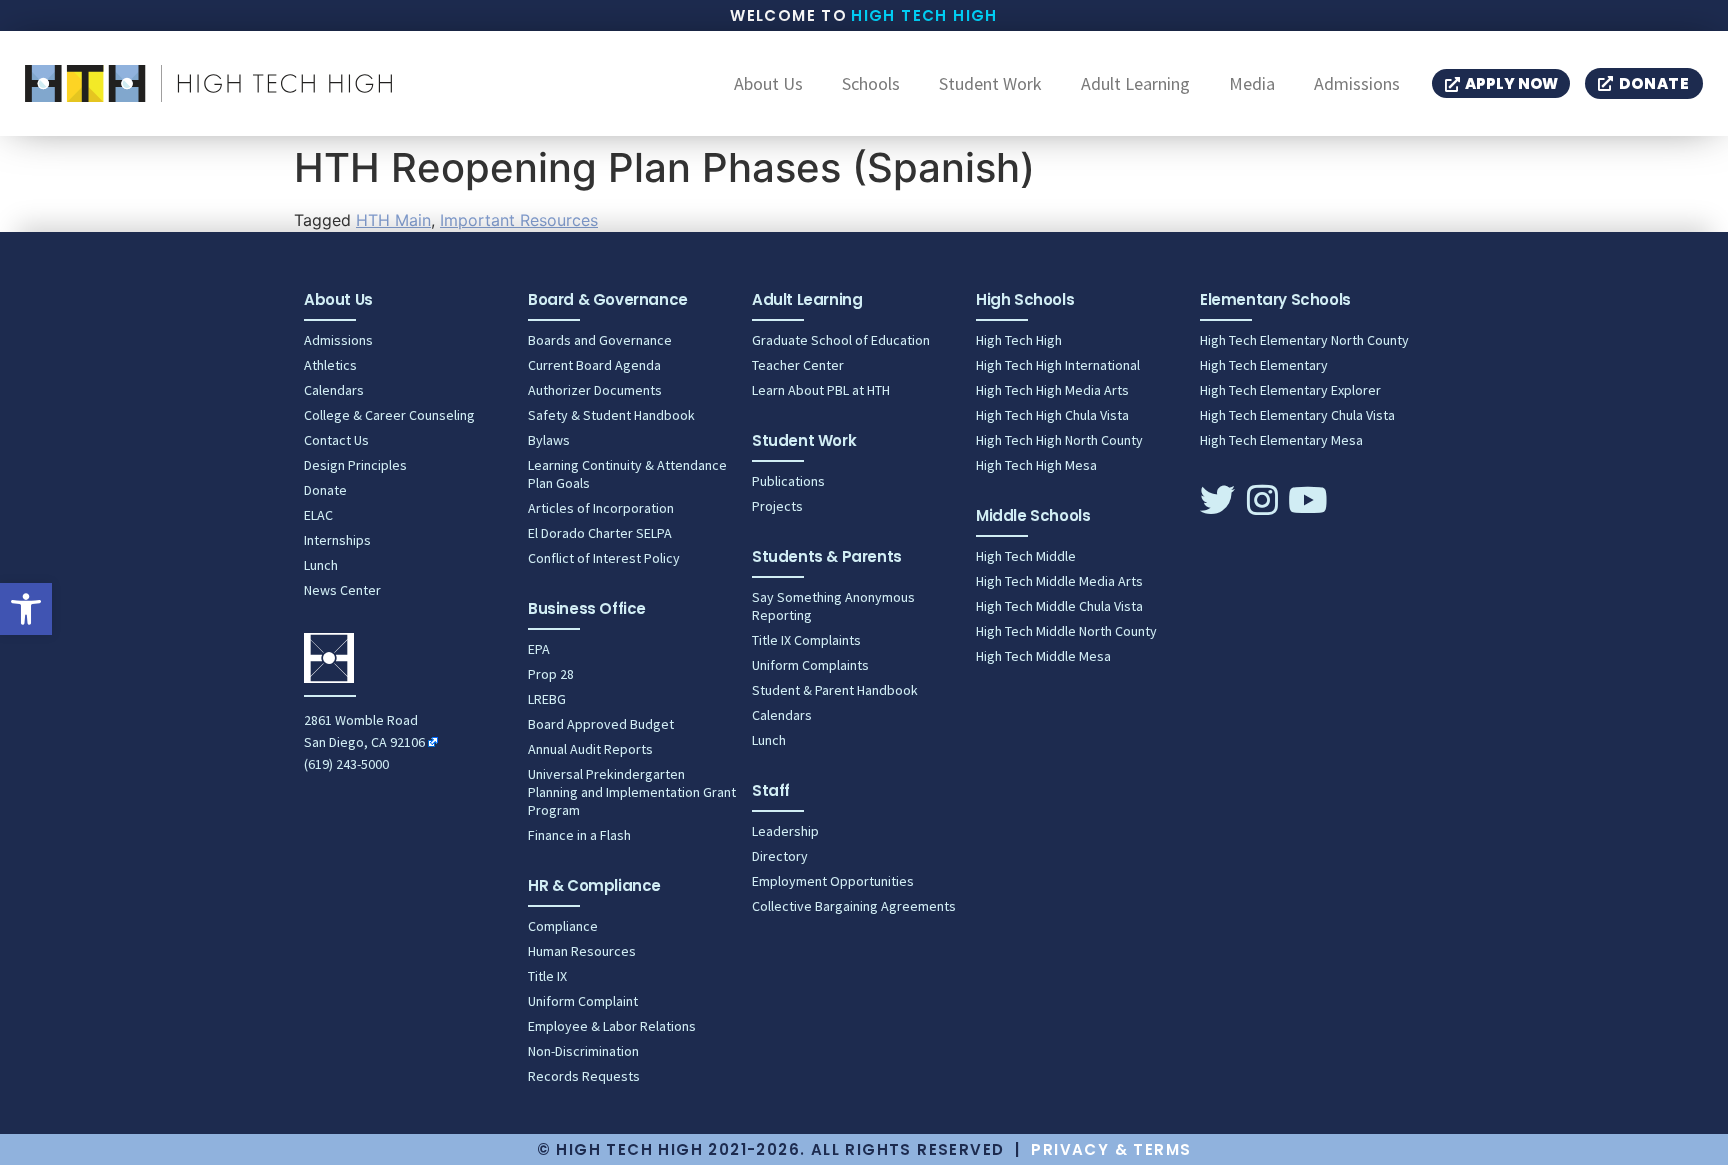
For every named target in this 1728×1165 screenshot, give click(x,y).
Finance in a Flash (579, 835)
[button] (26, 609)
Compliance (563, 926)
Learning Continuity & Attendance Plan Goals (627, 474)
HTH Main (393, 220)
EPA (539, 649)
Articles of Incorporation (601, 508)
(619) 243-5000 (346, 764)
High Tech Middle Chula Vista (1059, 606)
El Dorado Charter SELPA (600, 533)
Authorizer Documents (595, 390)
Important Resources (519, 220)
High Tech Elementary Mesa (1281, 440)
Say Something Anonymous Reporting (833, 606)
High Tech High (924, 15)
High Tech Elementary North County (1304, 340)
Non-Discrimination (583, 1051)
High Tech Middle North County (1066, 631)
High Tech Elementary (1264, 365)
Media (1252, 84)
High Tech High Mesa (1036, 465)
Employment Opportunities (833, 881)
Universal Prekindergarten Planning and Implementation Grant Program (632, 792)
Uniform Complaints (810, 665)
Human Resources (582, 951)
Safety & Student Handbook (611, 415)
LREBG (547, 699)
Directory (780, 856)
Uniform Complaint (583, 1001)
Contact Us (336, 440)
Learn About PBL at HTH (821, 390)
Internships (337, 540)
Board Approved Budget (601, 724)
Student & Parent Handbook (835, 690)
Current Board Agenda (594, 365)
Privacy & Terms (1111, 1149)
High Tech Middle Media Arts (1059, 581)
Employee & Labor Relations (612, 1026)
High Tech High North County (1059, 440)
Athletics (330, 365)
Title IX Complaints (806, 640)
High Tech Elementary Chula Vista (1297, 415)
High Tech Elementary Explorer (1290, 390)
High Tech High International (1058, 365)
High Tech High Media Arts (1052, 390)
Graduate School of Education (841, 340)
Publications (788, 481)
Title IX (547, 976)
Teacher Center (798, 365)
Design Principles (355, 465)
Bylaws (549, 440)
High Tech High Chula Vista (1052, 415)
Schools (871, 84)
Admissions (1357, 84)
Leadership (785, 831)
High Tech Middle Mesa (1043, 656)
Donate (325, 490)
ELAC (318, 515)
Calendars (334, 390)
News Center (342, 590)
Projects (777, 506)
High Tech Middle (1026, 556)
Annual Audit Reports (590, 749)
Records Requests (584, 1076)
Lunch (321, 565)
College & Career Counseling (389, 415)
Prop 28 (551, 674)
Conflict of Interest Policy (604, 558)
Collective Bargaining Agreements (854, 906)
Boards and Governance (600, 340)
